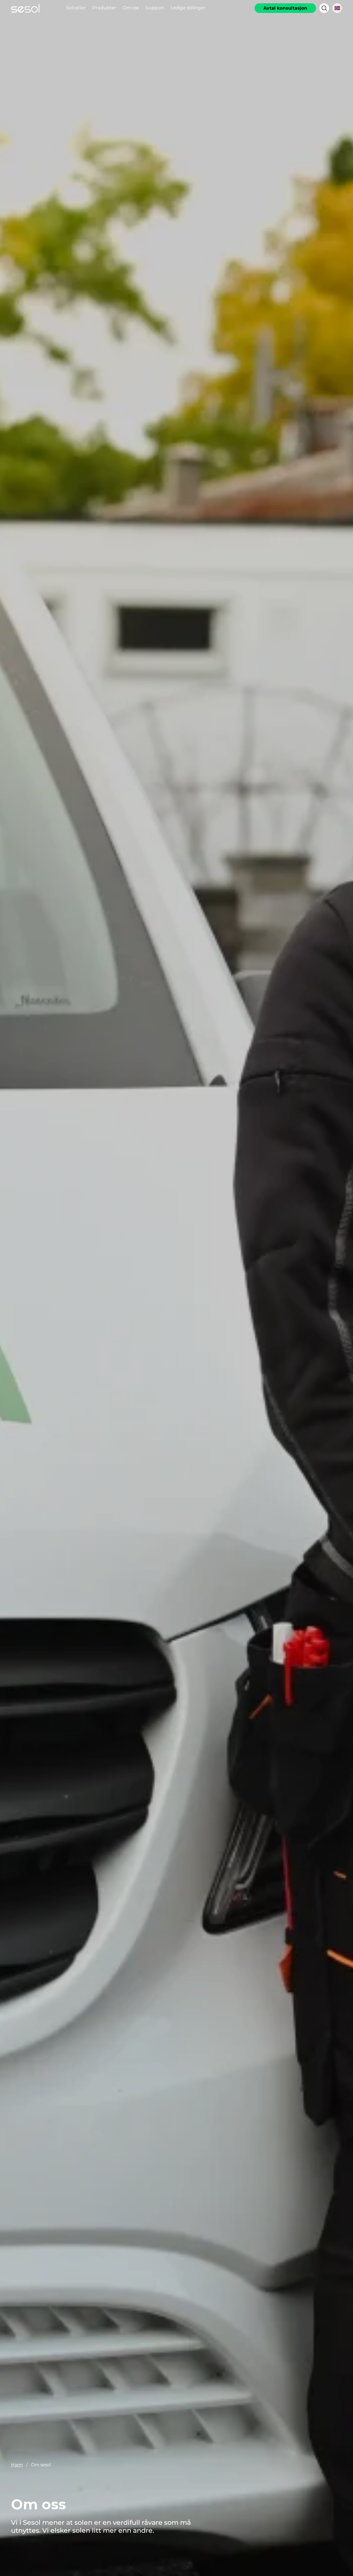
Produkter (104, 8)
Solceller (76, 8)
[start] (25, 8)
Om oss (131, 8)
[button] (324, 8)
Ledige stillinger (188, 8)
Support (155, 8)
